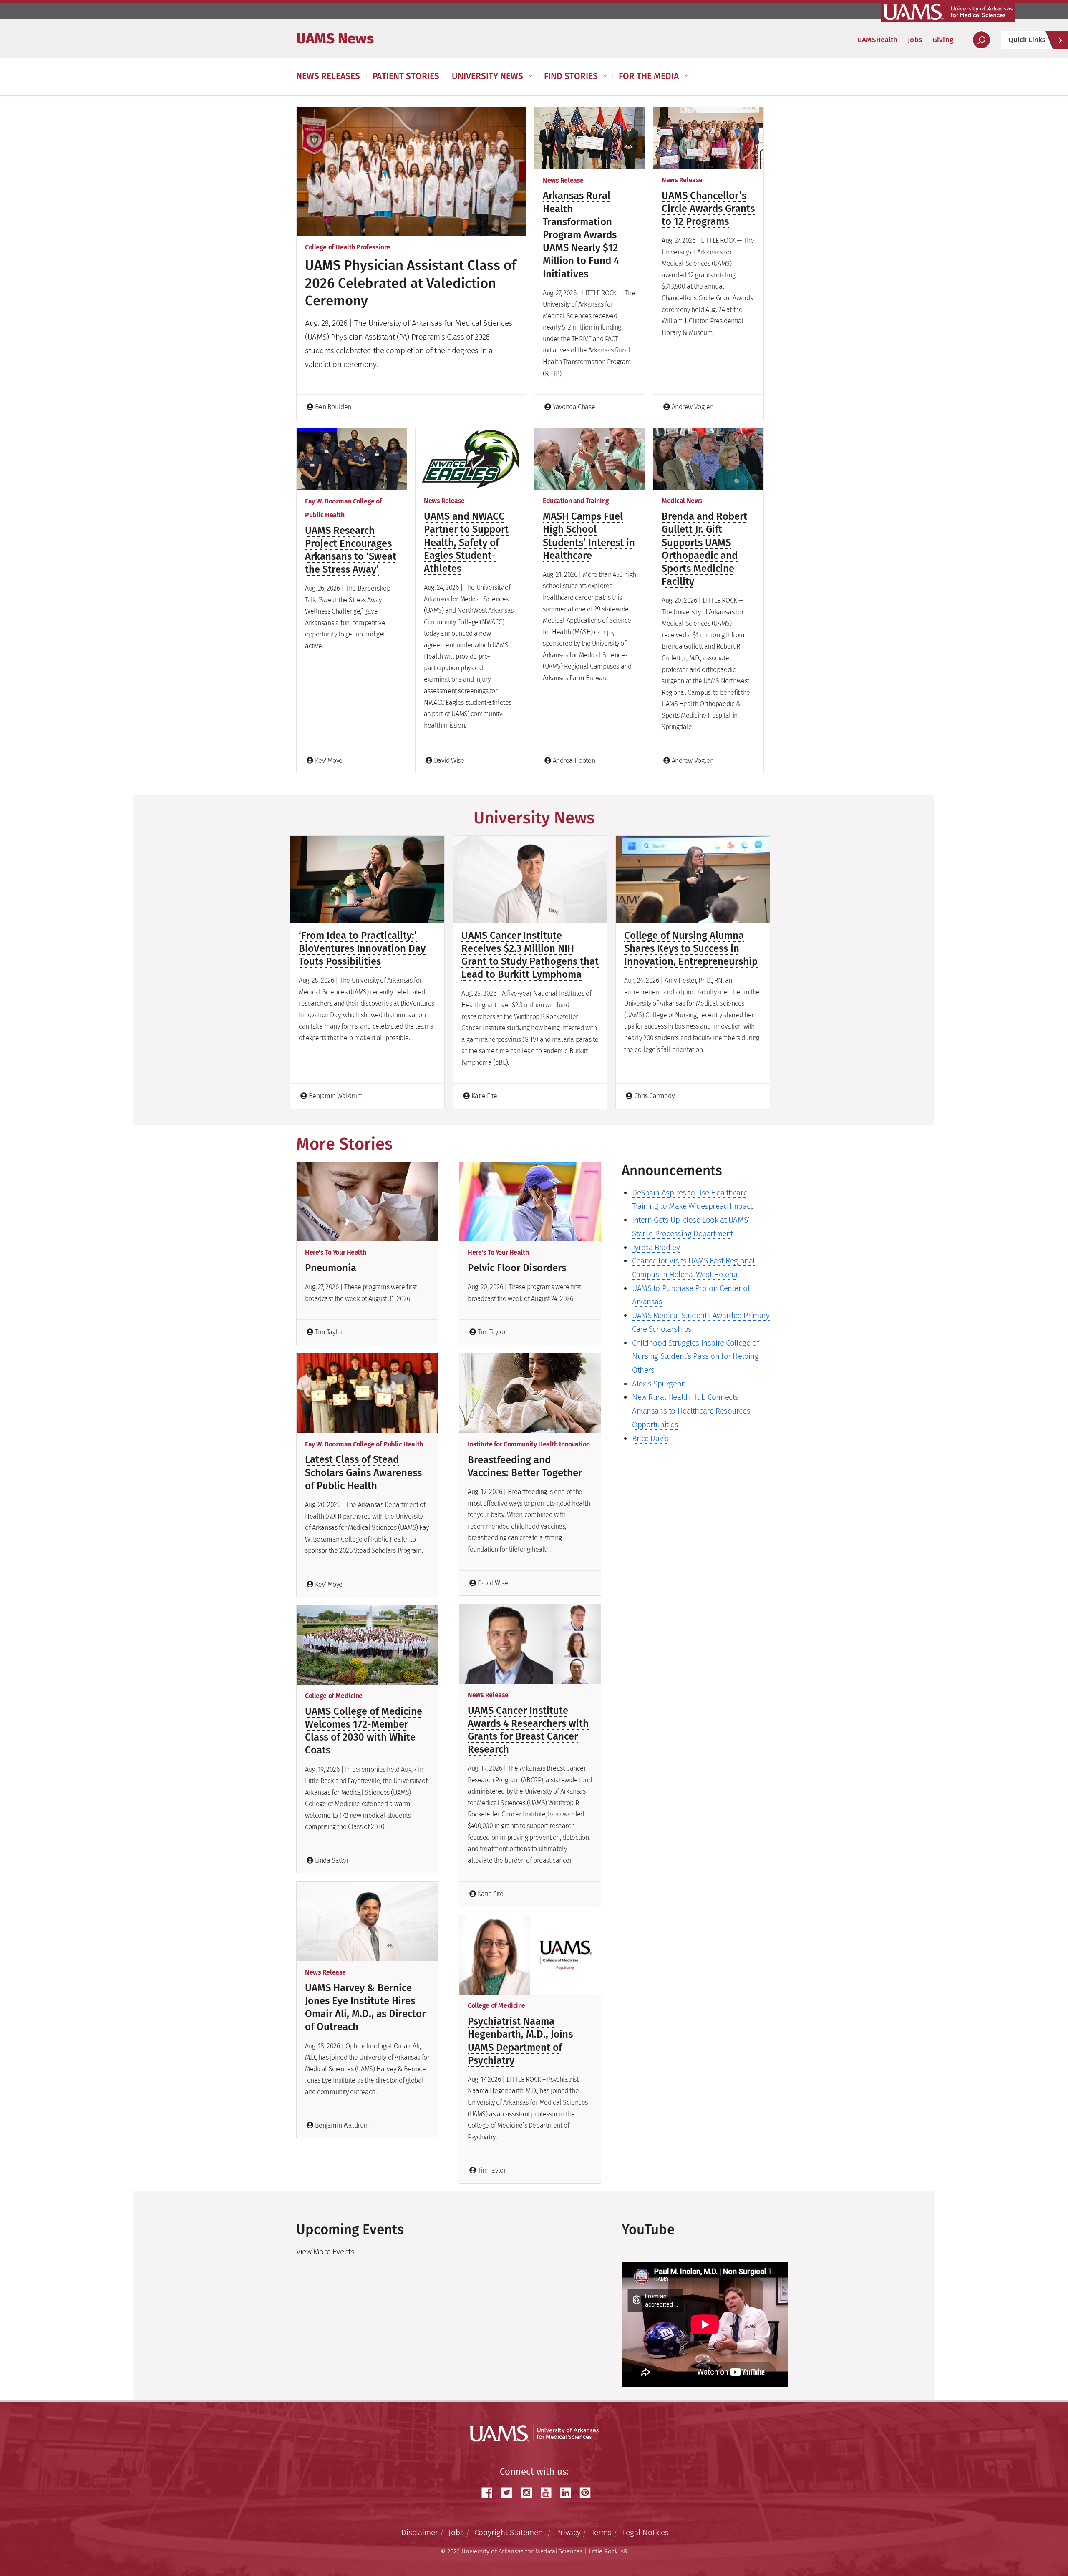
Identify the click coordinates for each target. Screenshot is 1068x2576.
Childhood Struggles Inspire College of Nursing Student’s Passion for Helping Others (695, 1356)
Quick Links (1027, 40)
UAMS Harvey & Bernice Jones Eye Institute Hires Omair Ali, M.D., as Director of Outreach (365, 2007)
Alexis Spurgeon (659, 1384)
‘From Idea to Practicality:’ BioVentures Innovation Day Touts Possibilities (362, 948)
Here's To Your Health (335, 1252)
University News (487, 76)
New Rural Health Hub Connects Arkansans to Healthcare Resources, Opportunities (692, 1411)
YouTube (549, 2493)
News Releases (328, 76)
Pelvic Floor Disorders (517, 1268)
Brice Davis (650, 1438)
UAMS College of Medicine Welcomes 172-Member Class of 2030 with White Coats (364, 1731)
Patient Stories (406, 76)
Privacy (568, 2532)
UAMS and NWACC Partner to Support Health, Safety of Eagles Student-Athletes (466, 542)
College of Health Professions (348, 247)
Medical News (682, 501)
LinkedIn (569, 2493)
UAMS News (335, 38)
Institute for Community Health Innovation (529, 1444)
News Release (563, 180)
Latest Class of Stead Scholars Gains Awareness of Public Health (363, 1472)
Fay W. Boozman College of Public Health (364, 1444)
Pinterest (588, 2493)
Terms (601, 2532)
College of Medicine (334, 1696)
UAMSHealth (878, 40)
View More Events (325, 2252)
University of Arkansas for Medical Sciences (948, 12)
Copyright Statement (510, 2532)
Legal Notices (645, 2532)
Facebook (490, 2493)
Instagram (529, 2493)
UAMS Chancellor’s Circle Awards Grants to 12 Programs (708, 209)
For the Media (649, 76)
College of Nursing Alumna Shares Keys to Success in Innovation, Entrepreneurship (691, 948)
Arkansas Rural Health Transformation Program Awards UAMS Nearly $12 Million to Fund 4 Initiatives (581, 235)
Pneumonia (331, 1268)
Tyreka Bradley (656, 1247)
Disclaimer (420, 2532)
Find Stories (571, 76)
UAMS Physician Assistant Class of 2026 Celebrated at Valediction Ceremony (411, 283)
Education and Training (576, 501)
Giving (943, 40)
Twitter (510, 2493)
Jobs (915, 40)
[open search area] (981, 40)
